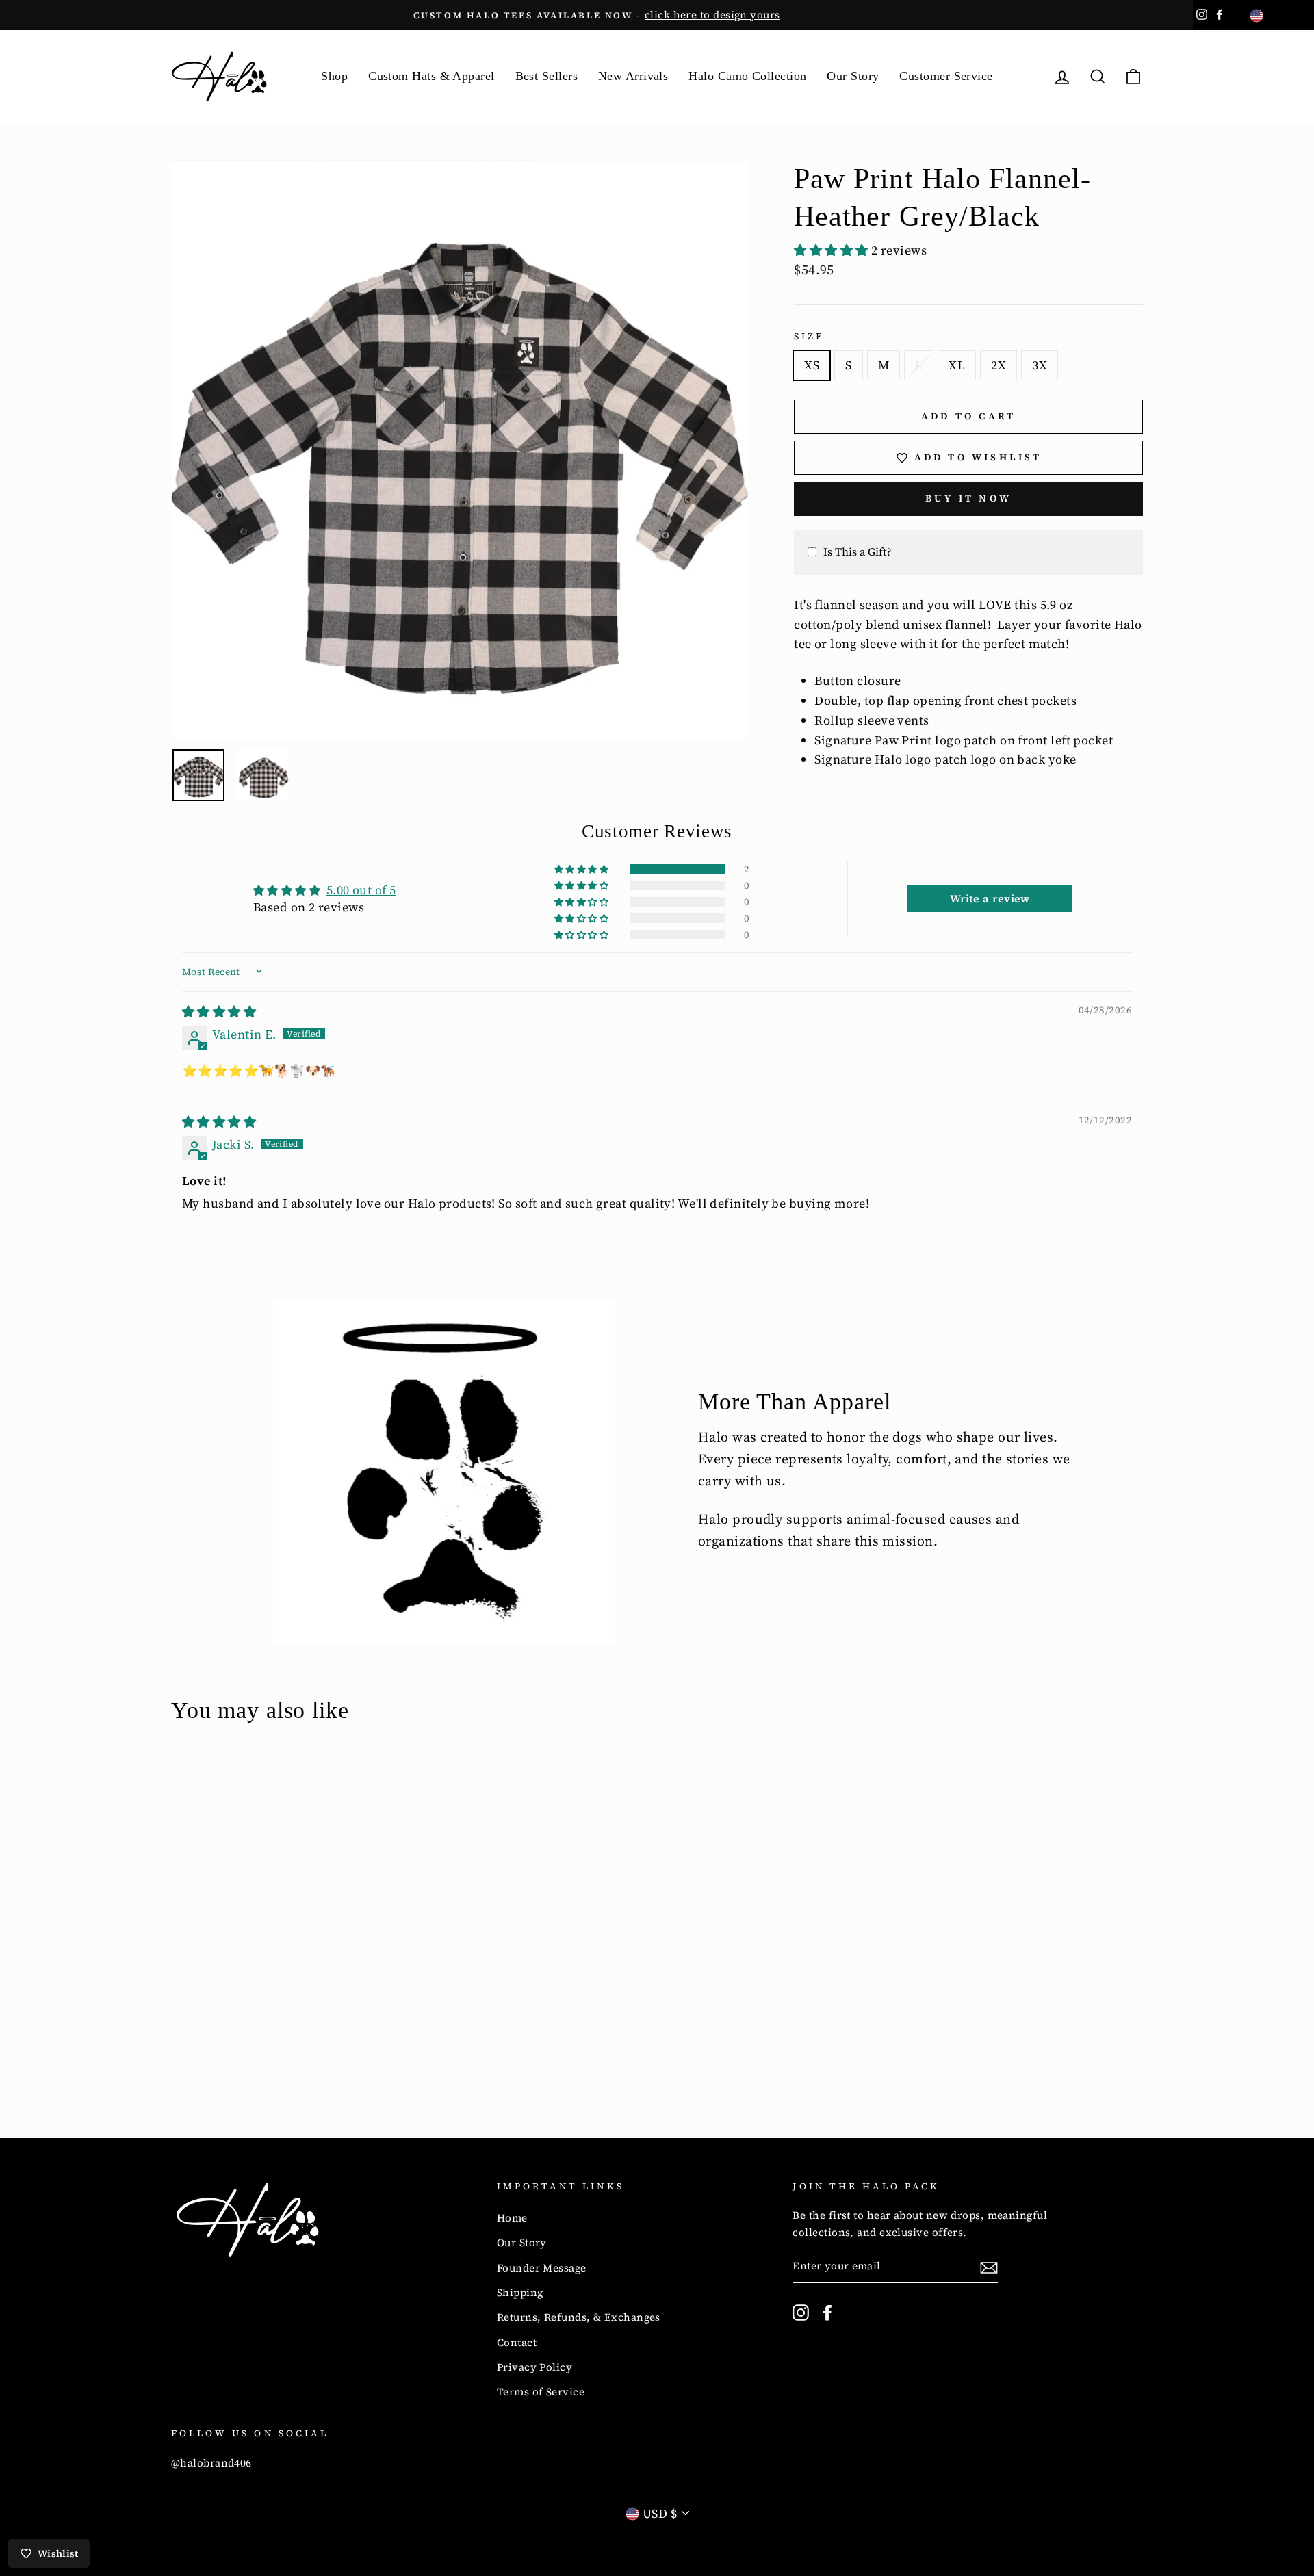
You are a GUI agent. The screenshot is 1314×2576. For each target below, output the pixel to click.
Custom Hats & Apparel (431, 76)
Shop (334, 76)
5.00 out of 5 (361, 890)
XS (812, 365)
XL (957, 365)
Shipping (520, 2292)
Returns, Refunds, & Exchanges (579, 2317)
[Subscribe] (989, 2267)
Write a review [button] (990, 898)
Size (809, 336)
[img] (219, 1012)
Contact (517, 2342)
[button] (833, 250)
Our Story (853, 76)
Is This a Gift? (858, 551)
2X (999, 365)
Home (512, 2218)
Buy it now (968, 498)
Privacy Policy (534, 2367)
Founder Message (542, 2268)
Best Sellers (546, 76)
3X (1040, 365)
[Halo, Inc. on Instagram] (801, 2312)
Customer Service (946, 76)
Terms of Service (541, 2392)
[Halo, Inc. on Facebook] (827, 2312)
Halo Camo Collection (747, 76)
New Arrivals (633, 76)
